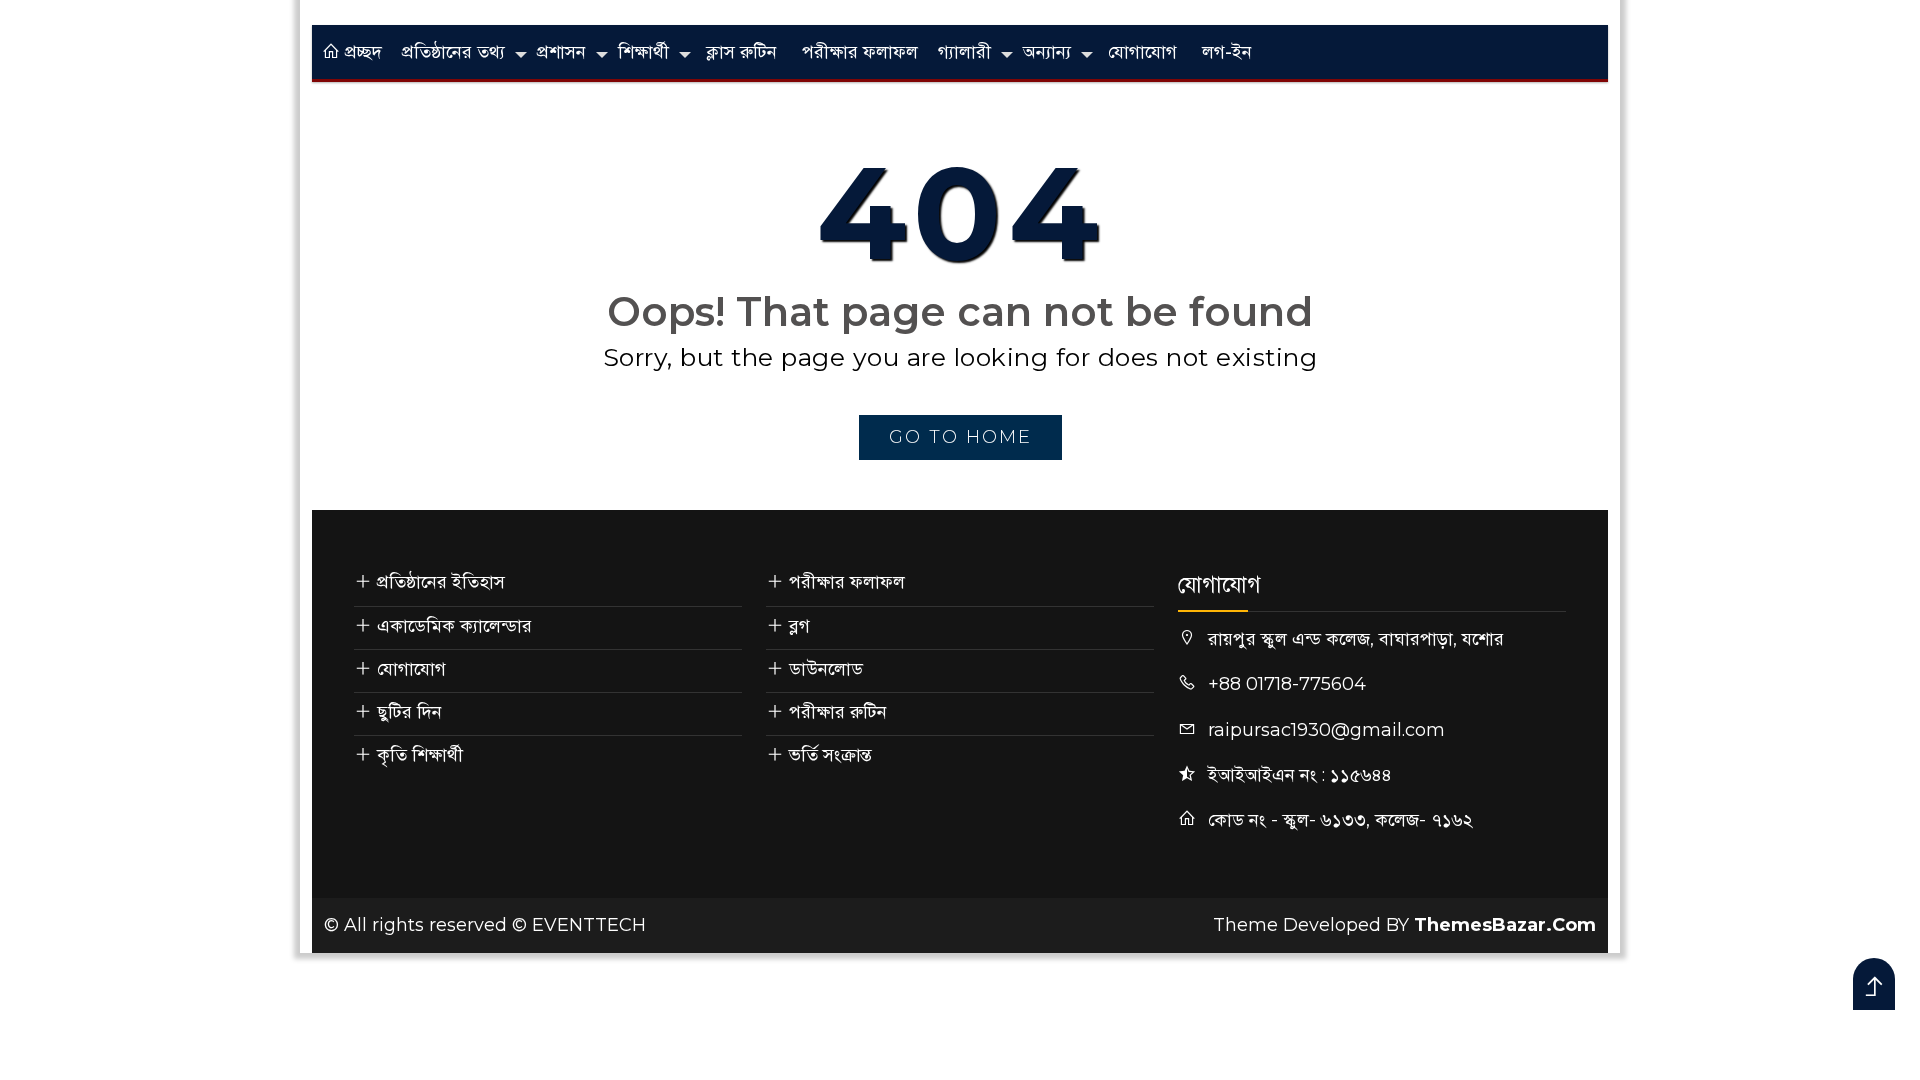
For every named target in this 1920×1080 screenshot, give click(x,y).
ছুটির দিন (409, 712)
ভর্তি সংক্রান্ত (830, 755)
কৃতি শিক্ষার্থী (420, 755)
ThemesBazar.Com (1505, 925)
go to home (960, 437)
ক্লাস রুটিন (741, 52)
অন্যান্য (1047, 52)
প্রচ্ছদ (361, 52)
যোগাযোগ (1142, 52)
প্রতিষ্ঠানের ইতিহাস (441, 582)
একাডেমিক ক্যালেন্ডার (454, 626)
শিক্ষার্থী (643, 52)
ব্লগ (799, 626)
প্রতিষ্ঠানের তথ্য (453, 52)
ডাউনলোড (826, 669)
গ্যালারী (964, 52)
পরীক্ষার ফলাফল (860, 52)
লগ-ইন (1227, 52)
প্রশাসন (561, 52)
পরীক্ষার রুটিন (838, 712)
